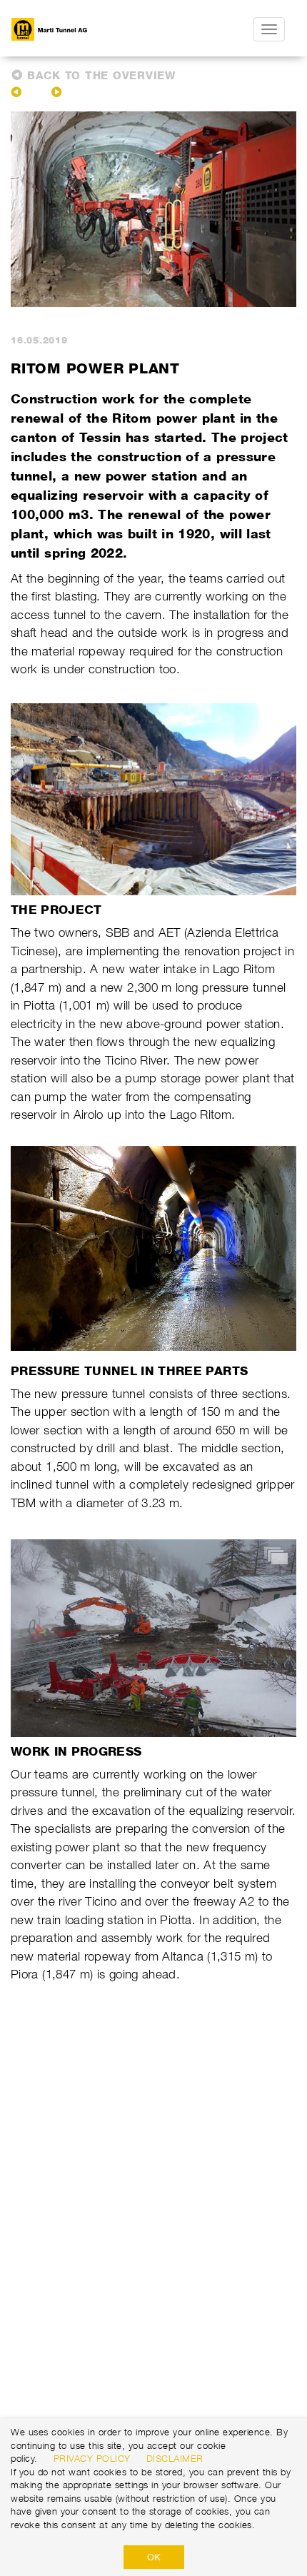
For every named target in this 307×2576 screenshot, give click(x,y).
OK (154, 2557)
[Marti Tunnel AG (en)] (79, 29)
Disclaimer (175, 2458)
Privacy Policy (92, 2458)
